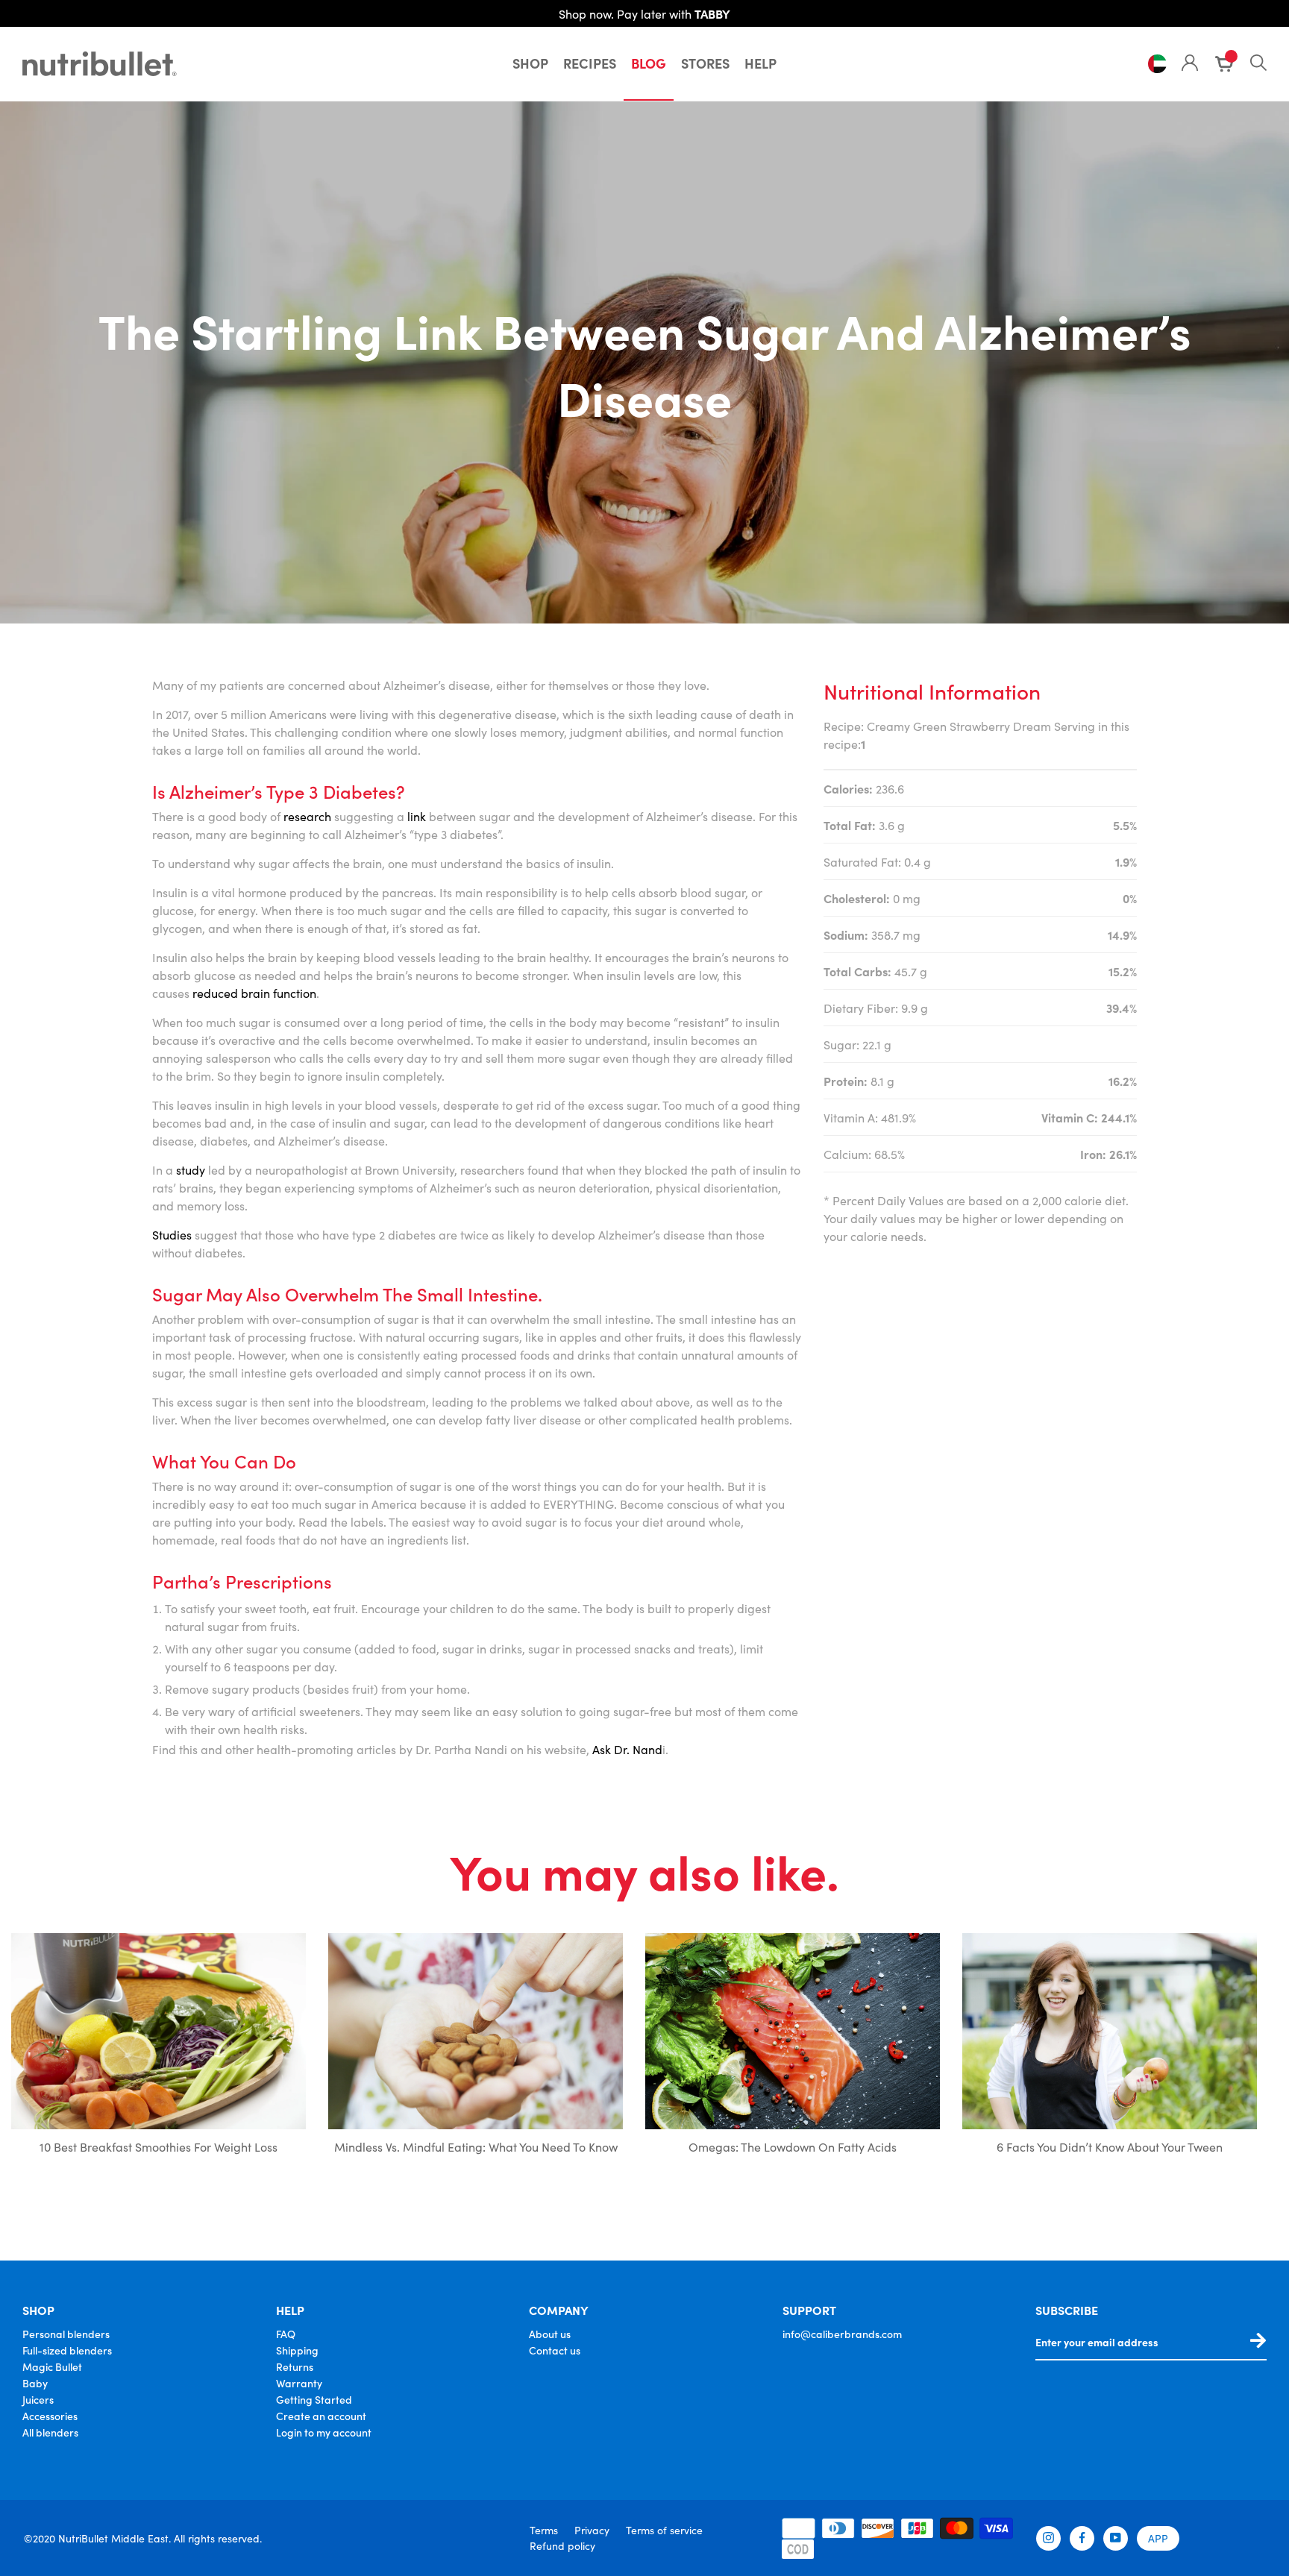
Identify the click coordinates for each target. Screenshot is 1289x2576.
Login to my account (324, 2432)
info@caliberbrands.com (842, 2334)
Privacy (592, 2530)
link (417, 816)
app (1158, 2538)
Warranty (299, 2383)
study (191, 1169)
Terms (544, 2530)
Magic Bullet (52, 2366)
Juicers (38, 2399)
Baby (35, 2383)
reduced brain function (254, 993)
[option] (159, 2056)
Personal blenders (66, 2334)
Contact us (555, 2350)
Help (760, 63)
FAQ (286, 2334)
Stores (705, 63)
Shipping (297, 2350)
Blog (649, 63)
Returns (295, 2366)
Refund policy (562, 2545)
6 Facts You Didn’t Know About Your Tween (1110, 2146)
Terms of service (664, 2530)
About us (550, 2334)
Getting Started (314, 2399)
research (307, 816)
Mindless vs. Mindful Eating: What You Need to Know (476, 2146)
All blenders (50, 2432)
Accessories (50, 2416)
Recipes (590, 63)
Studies (172, 1234)
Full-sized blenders (67, 2350)
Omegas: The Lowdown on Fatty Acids (793, 2146)
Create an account (321, 2416)
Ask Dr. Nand (627, 1749)
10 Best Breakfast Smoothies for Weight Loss (159, 2146)
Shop (530, 63)
